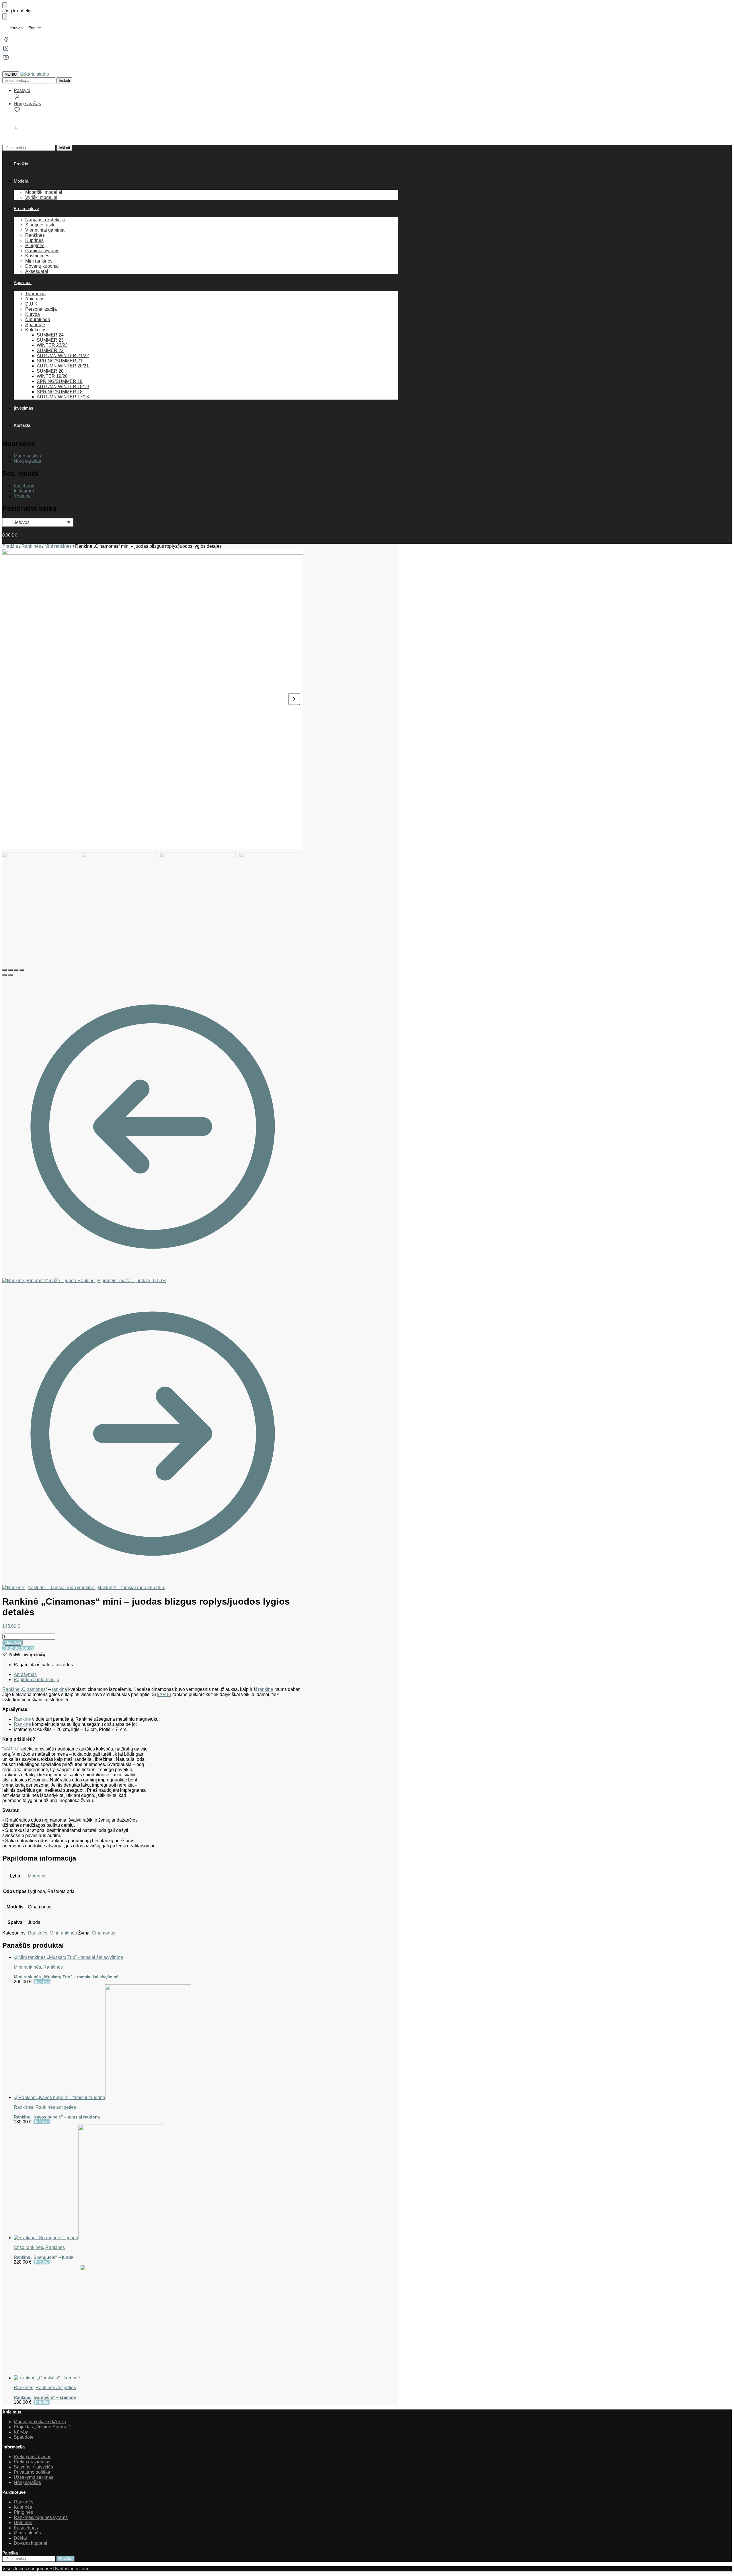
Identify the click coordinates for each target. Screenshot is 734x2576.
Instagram (24, 491)
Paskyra (22, 90)
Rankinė (11, 1689)
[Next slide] (294, 699)
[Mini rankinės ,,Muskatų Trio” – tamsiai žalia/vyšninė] (158, 1957)
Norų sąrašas (27, 104)
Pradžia (10, 546)
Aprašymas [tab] (25, 1674)
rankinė (59, 1689)
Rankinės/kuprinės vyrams (41, 2517)
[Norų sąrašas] (721, 9)
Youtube (22, 496)
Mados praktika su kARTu (40, 2422)
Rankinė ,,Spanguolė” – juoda (43, 2257)
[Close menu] (5, 5)
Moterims (37, 1876)
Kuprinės (23, 2507)
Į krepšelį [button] (42, 1982)
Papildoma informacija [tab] (37, 1680)
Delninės (23, 2523)
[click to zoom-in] (153, 699)
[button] (10, 127)
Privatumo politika (32, 2472)
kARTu (164, 1694)
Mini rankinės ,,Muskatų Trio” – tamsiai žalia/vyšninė (66, 1977)
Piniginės (23, 2512)
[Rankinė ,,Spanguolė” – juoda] (158, 2182)
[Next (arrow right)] (10, 975)
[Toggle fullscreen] (16, 970)
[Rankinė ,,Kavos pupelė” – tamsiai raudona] (158, 2042)
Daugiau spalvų (18, 1648)
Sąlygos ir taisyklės (33, 2467)
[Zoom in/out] (22, 970)
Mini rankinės (58, 546)
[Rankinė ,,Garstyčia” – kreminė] (158, 2323)
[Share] (10, 970)
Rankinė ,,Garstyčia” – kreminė (45, 2397)
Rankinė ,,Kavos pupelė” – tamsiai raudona (57, 2117)
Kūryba (21, 2432)
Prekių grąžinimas (32, 2462)
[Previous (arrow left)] (5, 975)
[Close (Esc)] (5, 970)
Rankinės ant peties (56, 2107)
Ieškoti (64, 80)
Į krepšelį (13, 1643)
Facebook (24, 486)
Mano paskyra (28, 456)
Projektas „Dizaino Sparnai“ (42, 2427)
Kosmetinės (26, 2528)
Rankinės (31, 546)
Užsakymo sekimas (34, 2477)
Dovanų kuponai (31, 2543)
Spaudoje (24, 2437)
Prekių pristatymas (33, 2457)
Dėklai (20, 2538)
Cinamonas (34, 1689)
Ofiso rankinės (28, 2247)
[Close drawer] (5, 16)
